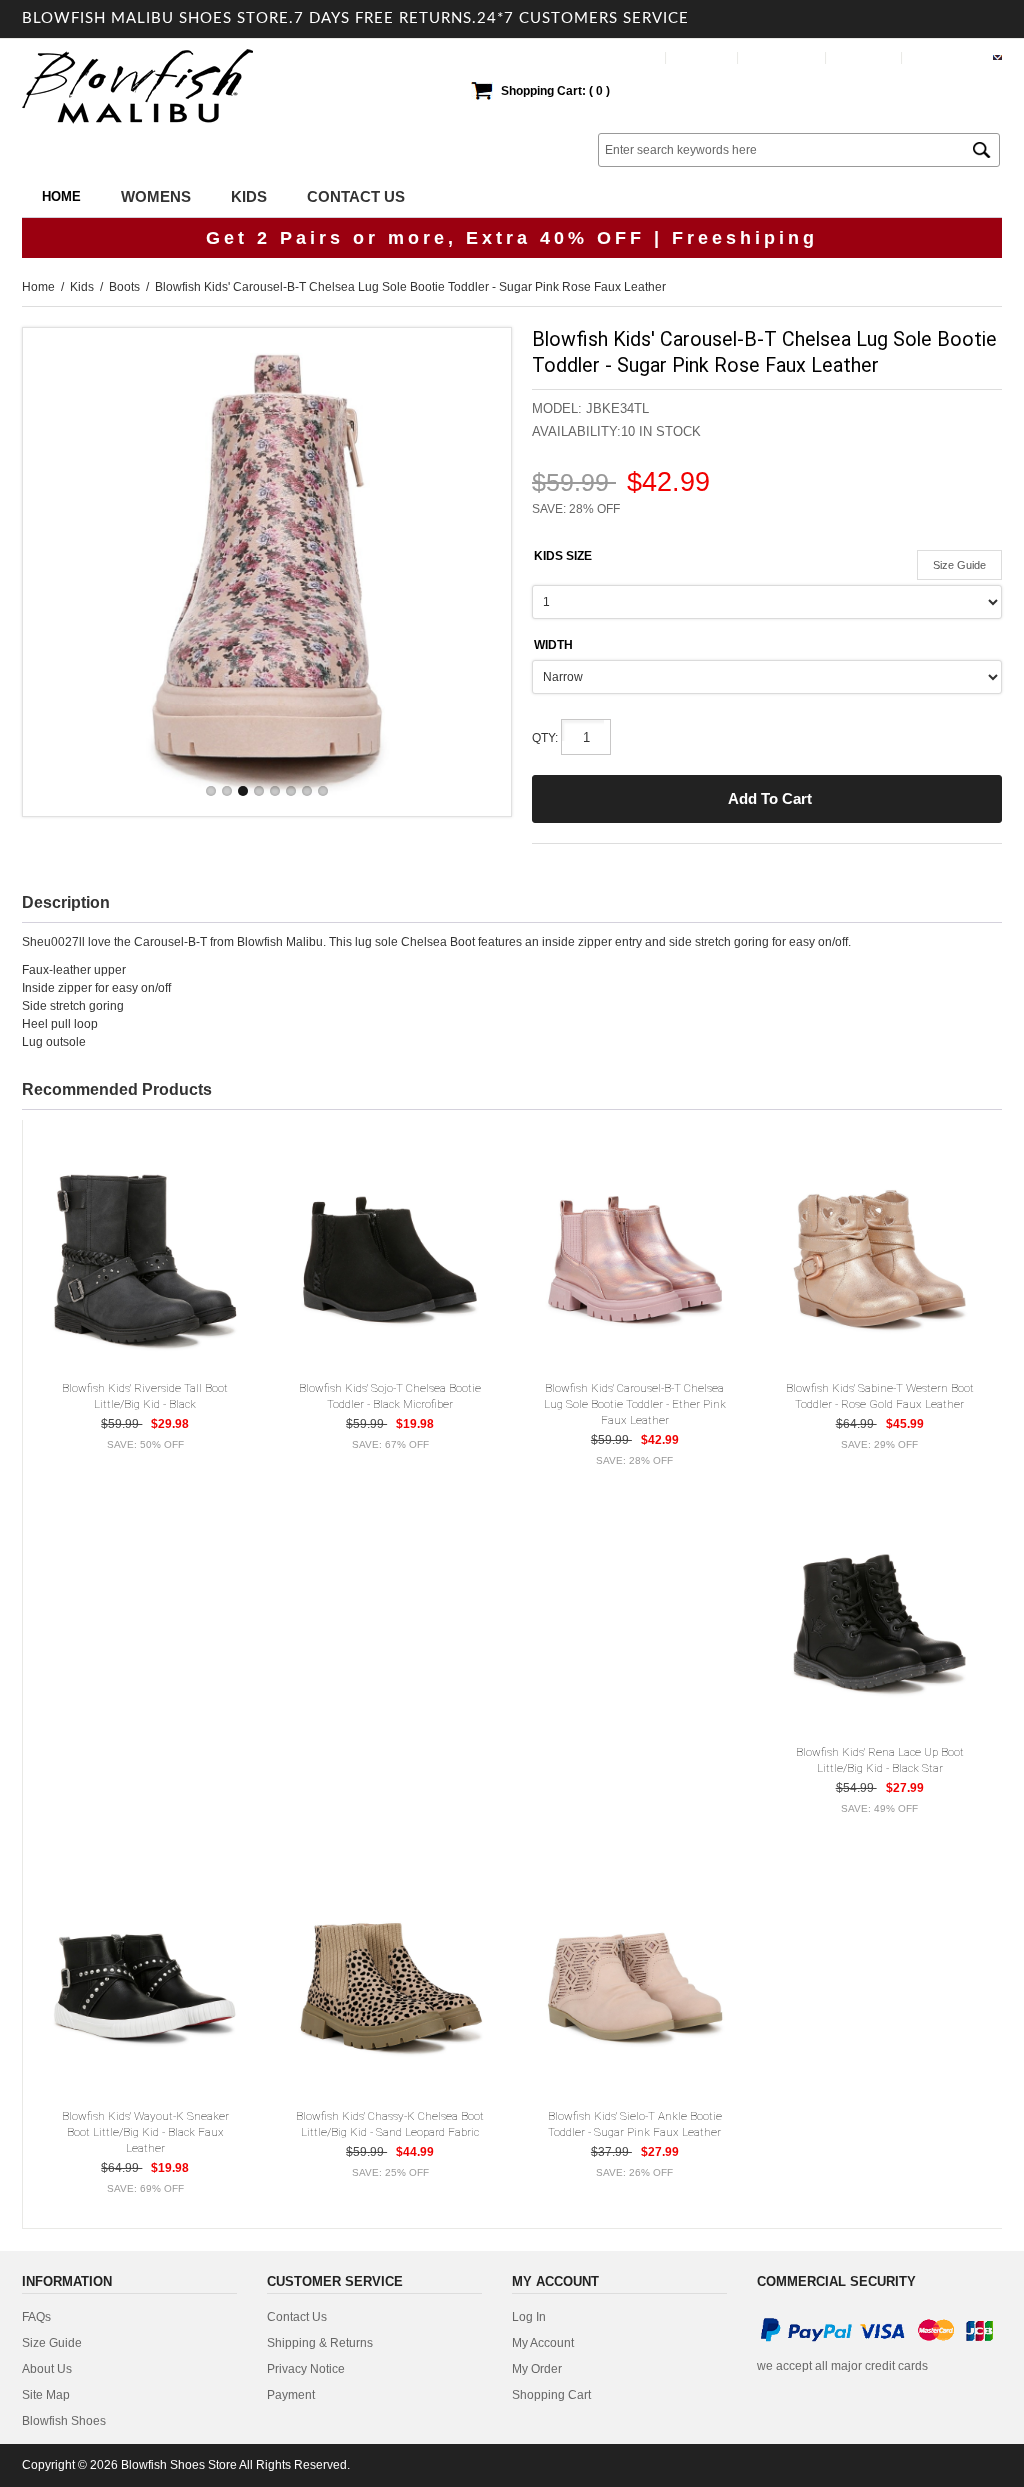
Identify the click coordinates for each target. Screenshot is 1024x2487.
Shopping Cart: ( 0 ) (555, 91)
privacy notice (306, 2369)
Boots (124, 287)
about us (47, 2369)
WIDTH (553, 645)
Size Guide (959, 565)
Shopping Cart (551, 2395)
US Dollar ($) (948, 57)
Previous (57, 571)
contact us (297, 2317)
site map (46, 2395)
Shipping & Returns (320, 2343)
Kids (82, 287)
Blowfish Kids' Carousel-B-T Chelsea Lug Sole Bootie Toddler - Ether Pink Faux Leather (635, 1404)
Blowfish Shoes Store (179, 2465)
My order (865, 57)
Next (477, 571)
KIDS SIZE (563, 556)
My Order (537, 2369)
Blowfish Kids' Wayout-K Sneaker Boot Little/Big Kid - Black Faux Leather (145, 2132)
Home (61, 196)
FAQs (36, 2317)
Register (703, 57)
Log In (637, 57)
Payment (291, 2395)
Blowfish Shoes (64, 2421)
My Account (783, 57)
